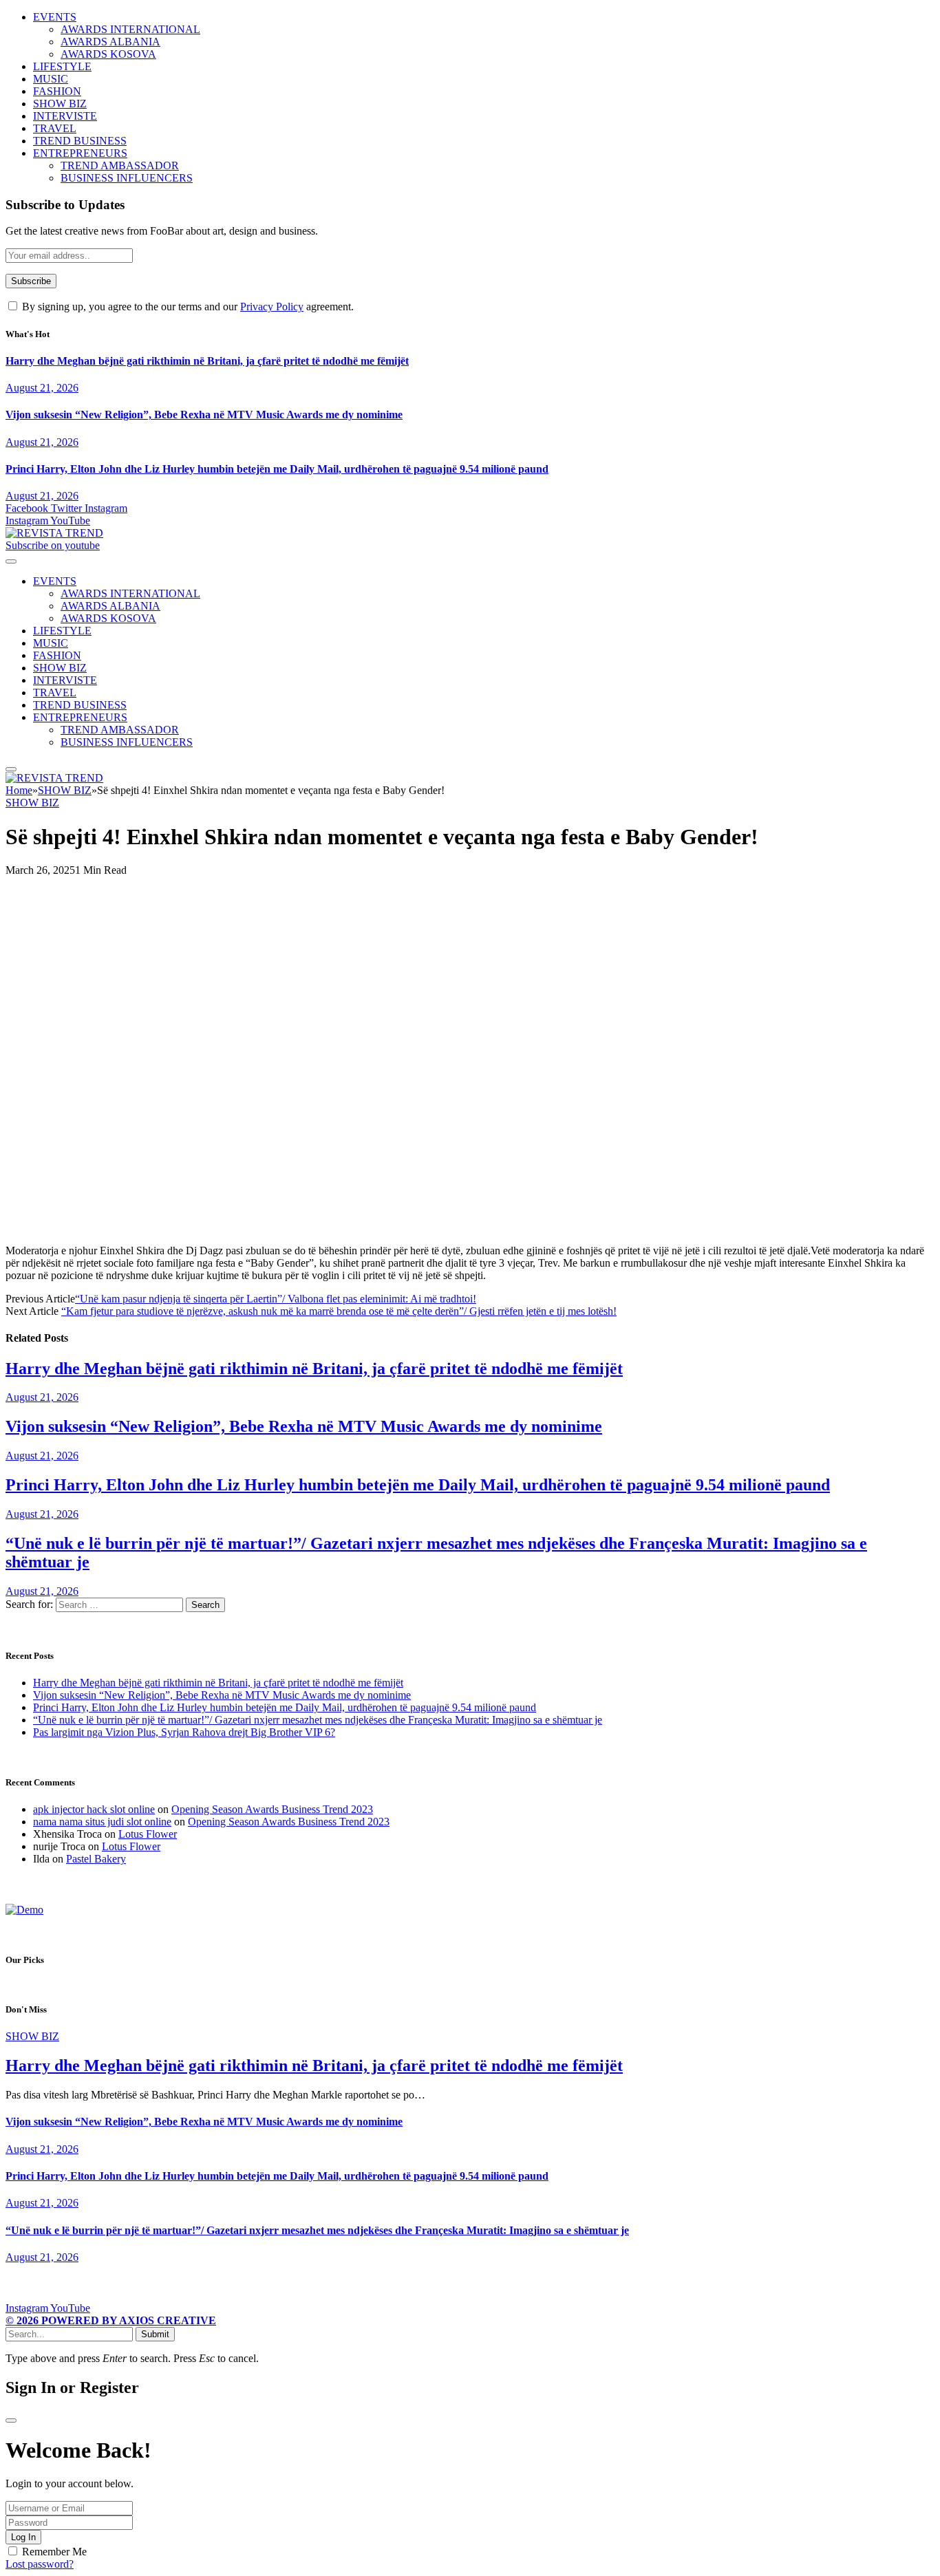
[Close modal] (11, 2421)
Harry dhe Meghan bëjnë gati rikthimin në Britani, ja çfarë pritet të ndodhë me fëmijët (207, 361)
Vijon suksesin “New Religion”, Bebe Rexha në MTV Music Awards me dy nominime (204, 415)
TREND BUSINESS (80, 141)
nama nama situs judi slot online (102, 1822)
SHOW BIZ (60, 104)
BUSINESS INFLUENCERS (127, 178)
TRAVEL (55, 128)
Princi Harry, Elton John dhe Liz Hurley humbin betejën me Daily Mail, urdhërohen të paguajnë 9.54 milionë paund (277, 469)
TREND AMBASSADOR (120, 165)
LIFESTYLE (62, 66)
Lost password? (40, 2564)
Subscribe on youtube (53, 545)
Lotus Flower (148, 1834)
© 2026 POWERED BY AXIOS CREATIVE (111, 2320)
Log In (23, 2537)
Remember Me (54, 2552)
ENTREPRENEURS (80, 153)
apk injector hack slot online (94, 1809)
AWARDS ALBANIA (110, 42)
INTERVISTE (65, 116)
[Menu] (11, 561)
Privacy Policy (272, 307)
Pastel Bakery (96, 1859)
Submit (155, 2334)
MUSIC (51, 79)
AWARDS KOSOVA (108, 54)
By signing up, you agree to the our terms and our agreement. (186, 307)
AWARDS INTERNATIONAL (130, 29)
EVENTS (55, 17)
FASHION (57, 91)
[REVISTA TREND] (54, 533)
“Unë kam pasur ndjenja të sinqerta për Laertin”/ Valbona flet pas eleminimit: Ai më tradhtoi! (276, 1299)
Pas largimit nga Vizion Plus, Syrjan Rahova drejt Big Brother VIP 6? (184, 1732)
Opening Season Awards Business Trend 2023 (272, 1809)
